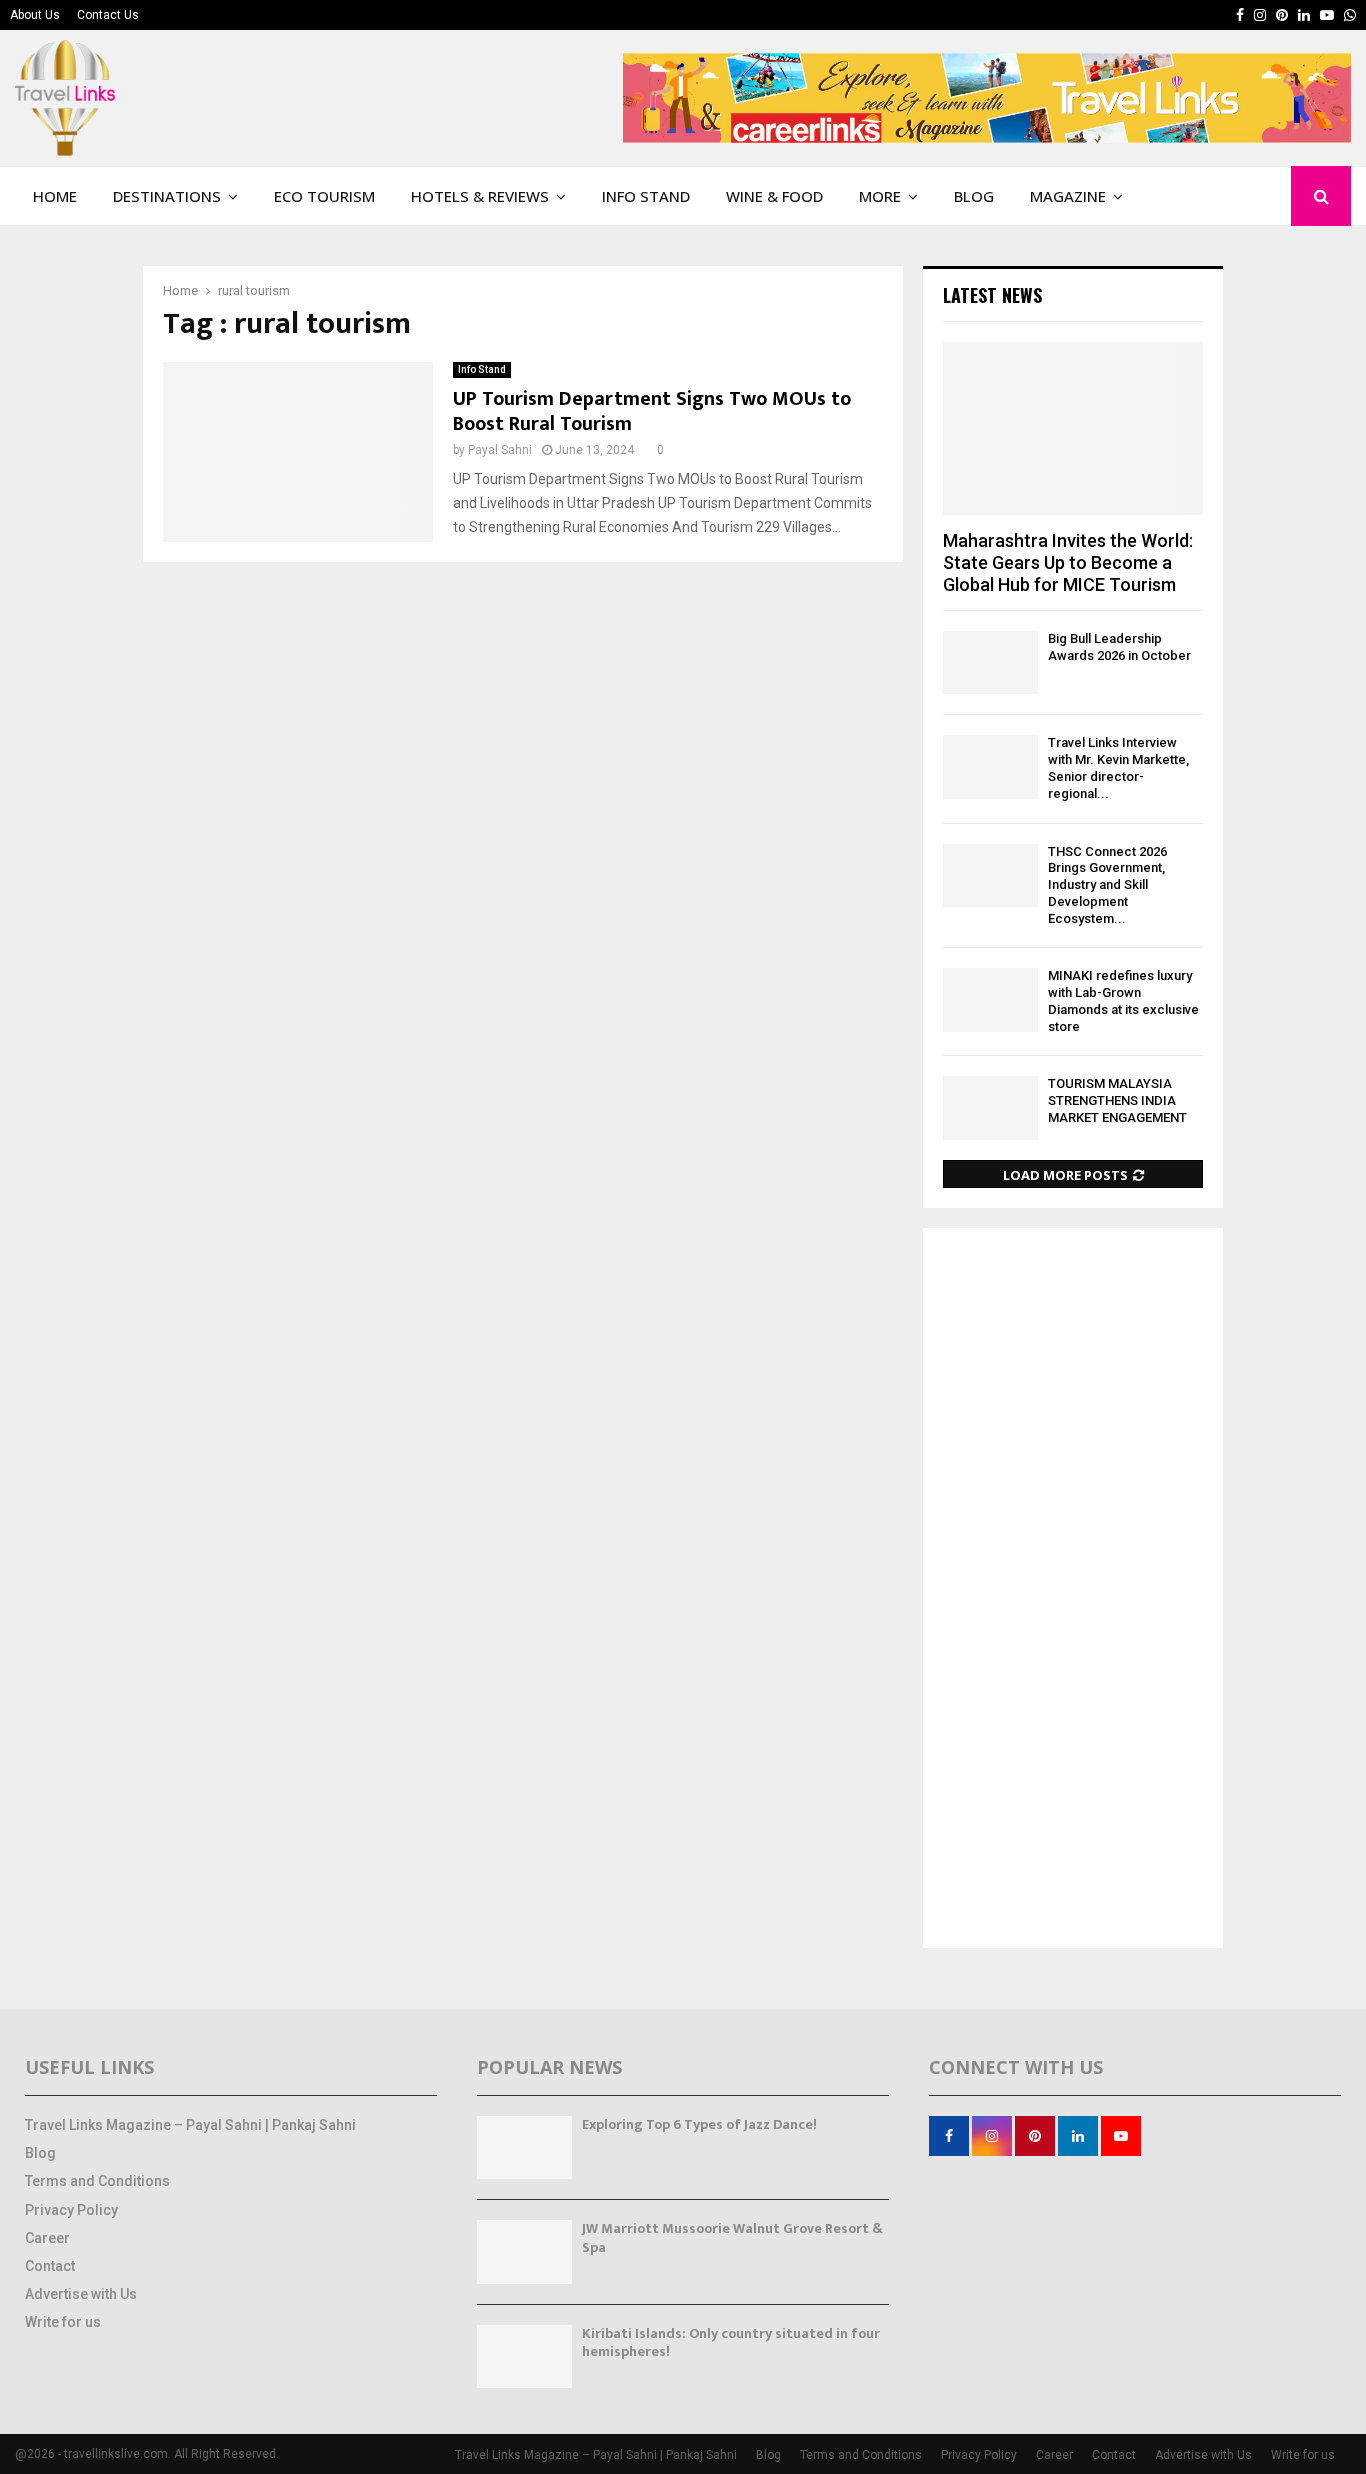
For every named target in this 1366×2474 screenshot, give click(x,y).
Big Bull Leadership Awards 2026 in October (1119, 647)
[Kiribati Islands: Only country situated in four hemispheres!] (524, 2356)
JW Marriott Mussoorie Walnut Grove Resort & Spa (732, 2237)
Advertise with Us (81, 2294)
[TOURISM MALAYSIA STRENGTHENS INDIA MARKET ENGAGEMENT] (990, 1107)
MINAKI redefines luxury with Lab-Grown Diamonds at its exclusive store (1123, 1000)
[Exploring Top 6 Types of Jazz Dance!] (524, 2147)
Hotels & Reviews (480, 196)
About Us (35, 15)
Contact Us (108, 15)
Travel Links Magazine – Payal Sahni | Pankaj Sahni (190, 2125)
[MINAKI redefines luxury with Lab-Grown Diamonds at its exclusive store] (990, 999)
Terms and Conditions (97, 2181)
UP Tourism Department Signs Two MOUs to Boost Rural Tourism (652, 411)
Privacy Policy (71, 2210)
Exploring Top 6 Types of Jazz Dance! (699, 2124)
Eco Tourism (324, 196)
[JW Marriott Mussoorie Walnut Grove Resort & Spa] (524, 2251)
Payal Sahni (500, 450)
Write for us (63, 2322)
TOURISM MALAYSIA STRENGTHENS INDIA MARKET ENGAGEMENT (1117, 1100)
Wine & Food (774, 196)
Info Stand (646, 196)
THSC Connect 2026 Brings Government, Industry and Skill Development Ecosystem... (1107, 885)
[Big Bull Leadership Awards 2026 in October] (990, 662)
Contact (50, 2266)
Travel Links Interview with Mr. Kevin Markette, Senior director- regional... (1118, 767)
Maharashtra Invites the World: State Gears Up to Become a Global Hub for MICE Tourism (1068, 562)
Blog (974, 196)
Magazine (1068, 196)
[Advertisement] (1073, 1590)
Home (55, 196)
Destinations (167, 196)
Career (47, 2238)
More (880, 196)
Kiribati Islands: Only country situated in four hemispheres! (731, 2342)
